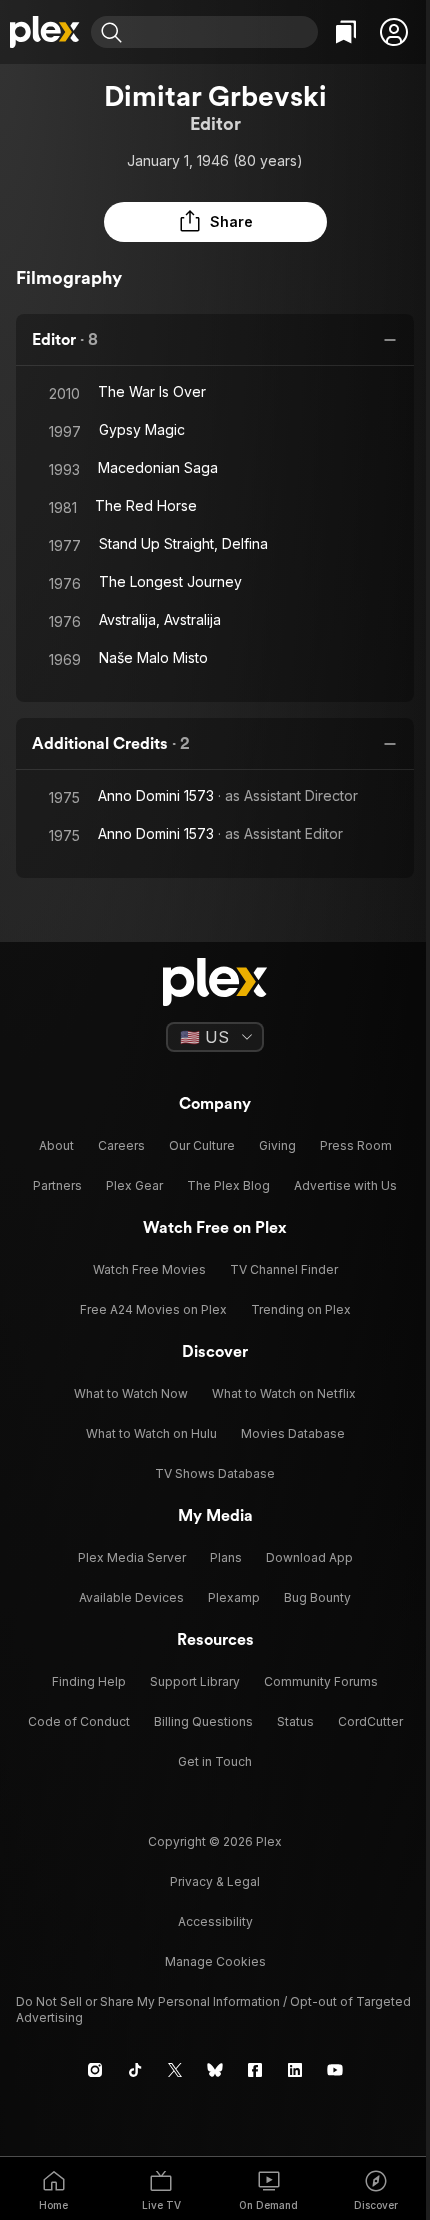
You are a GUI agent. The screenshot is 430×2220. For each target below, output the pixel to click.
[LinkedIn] (295, 2070)
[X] (175, 2070)
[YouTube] (335, 2070)
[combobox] (222, 32)
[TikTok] (135, 2070)
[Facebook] (255, 2070)
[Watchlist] (346, 32)
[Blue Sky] (215, 2070)
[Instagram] (95, 2070)
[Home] (45, 32)
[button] (394, 32)
